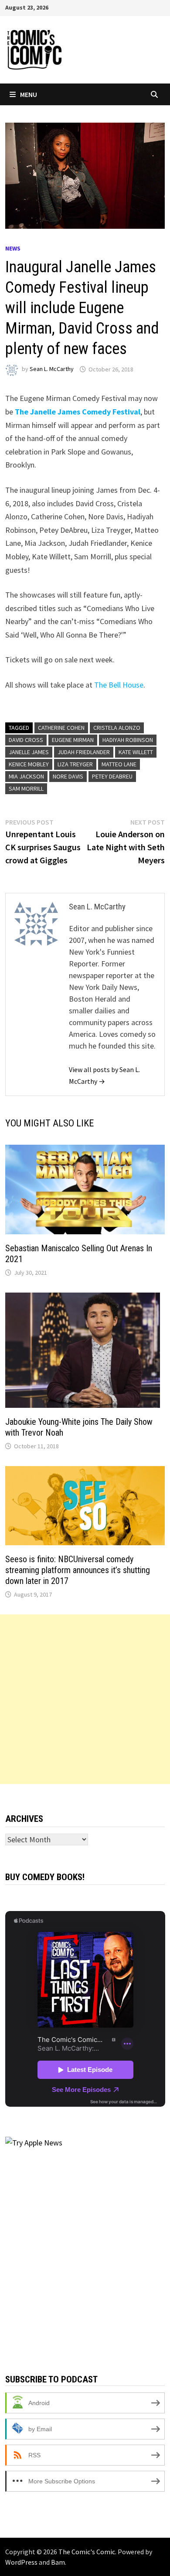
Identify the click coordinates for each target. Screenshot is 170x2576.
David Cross (26, 740)
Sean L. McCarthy (52, 369)
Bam (58, 2562)
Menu (29, 94)
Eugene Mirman (73, 740)
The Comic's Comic (87, 2552)
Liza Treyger (75, 764)
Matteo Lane (119, 764)
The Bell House (119, 685)
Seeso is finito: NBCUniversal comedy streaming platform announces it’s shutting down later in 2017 (78, 1570)
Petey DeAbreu (112, 776)
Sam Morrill (26, 789)
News (13, 248)
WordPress (21, 2562)
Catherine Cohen (61, 728)
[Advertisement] (85, 1699)
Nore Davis (68, 776)
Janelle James (29, 752)
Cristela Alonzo (117, 728)
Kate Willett (136, 752)
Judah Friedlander (84, 752)
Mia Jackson (26, 776)
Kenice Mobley (29, 764)
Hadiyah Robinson (128, 740)
